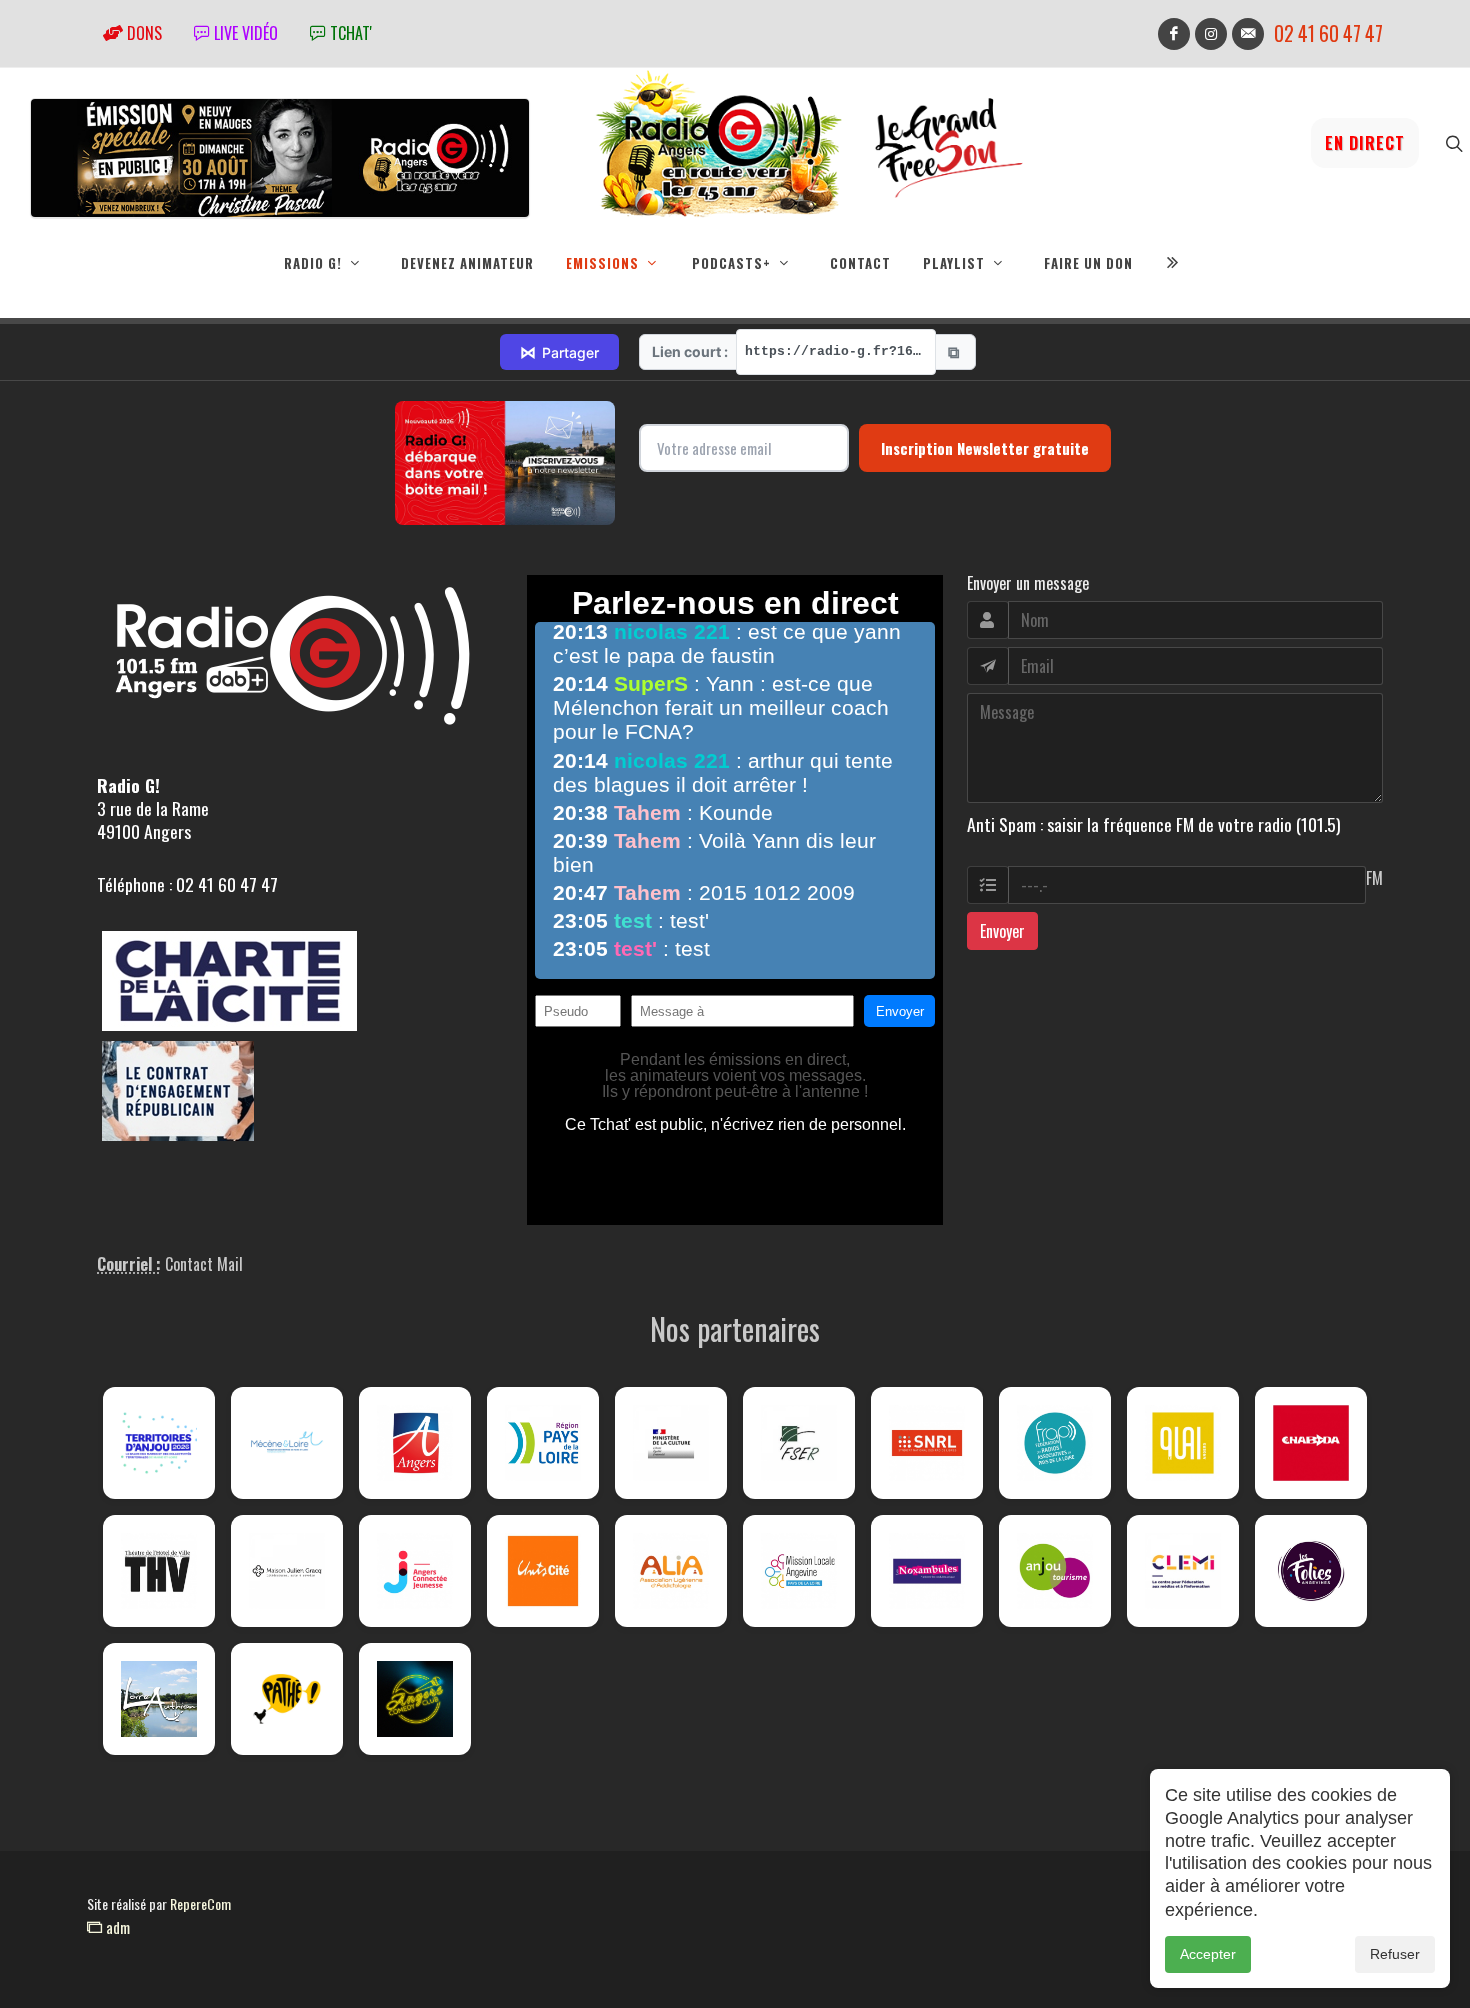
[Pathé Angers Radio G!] (287, 1699)
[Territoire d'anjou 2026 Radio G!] (159, 1443)
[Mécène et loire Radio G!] (287, 1443)
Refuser (1395, 1954)
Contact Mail (204, 1264)
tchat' (349, 33)
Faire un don (1088, 263)
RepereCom (200, 1903)
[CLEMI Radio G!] (1183, 1571)
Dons (142, 33)
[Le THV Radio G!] (159, 1571)
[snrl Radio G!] (927, 1443)
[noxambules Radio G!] (927, 1571)
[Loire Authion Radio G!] (159, 1699)
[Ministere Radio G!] (671, 1443)
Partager (559, 352)
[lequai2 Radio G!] (1183, 1443)
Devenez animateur (467, 263)
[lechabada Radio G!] (1311, 1443)
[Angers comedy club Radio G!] (415, 1699)
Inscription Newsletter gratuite (985, 448)
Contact (860, 263)
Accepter (1208, 1954)
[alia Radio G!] (671, 1571)
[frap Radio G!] (1055, 1443)
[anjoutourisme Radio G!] (1055, 1571)
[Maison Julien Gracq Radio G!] (287, 1571)
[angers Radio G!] (415, 1443)
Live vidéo (244, 33)
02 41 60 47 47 (1328, 33)
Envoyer (1002, 931)
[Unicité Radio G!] (543, 1571)
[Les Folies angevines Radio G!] (1311, 1571)
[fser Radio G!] (799, 1443)
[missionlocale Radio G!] (799, 1571)
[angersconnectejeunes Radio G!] (415, 1571)
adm (116, 1927)
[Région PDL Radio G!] (543, 1443)
